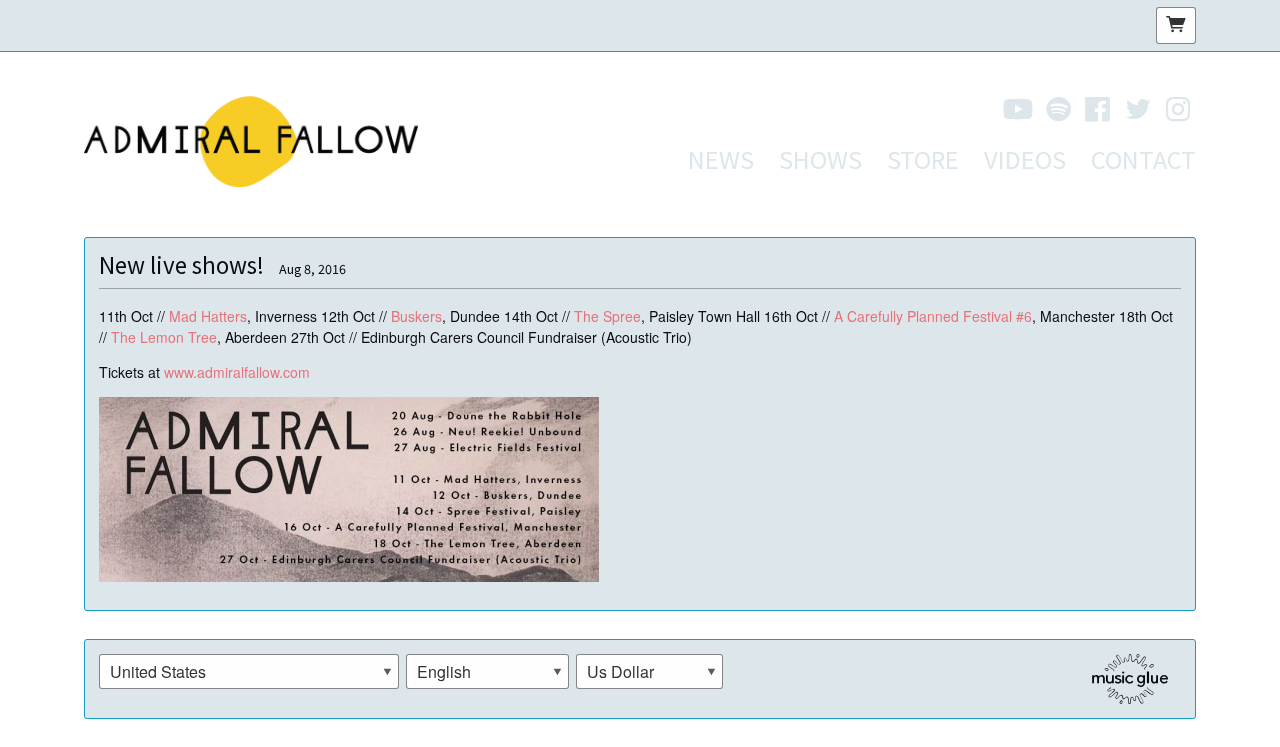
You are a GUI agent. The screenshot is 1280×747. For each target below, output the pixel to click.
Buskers (416, 316)
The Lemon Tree (164, 337)
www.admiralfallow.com (237, 372)
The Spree (607, 316)
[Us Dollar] (649, 672)
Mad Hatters (208, 316)
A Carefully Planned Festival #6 (933, 316)
